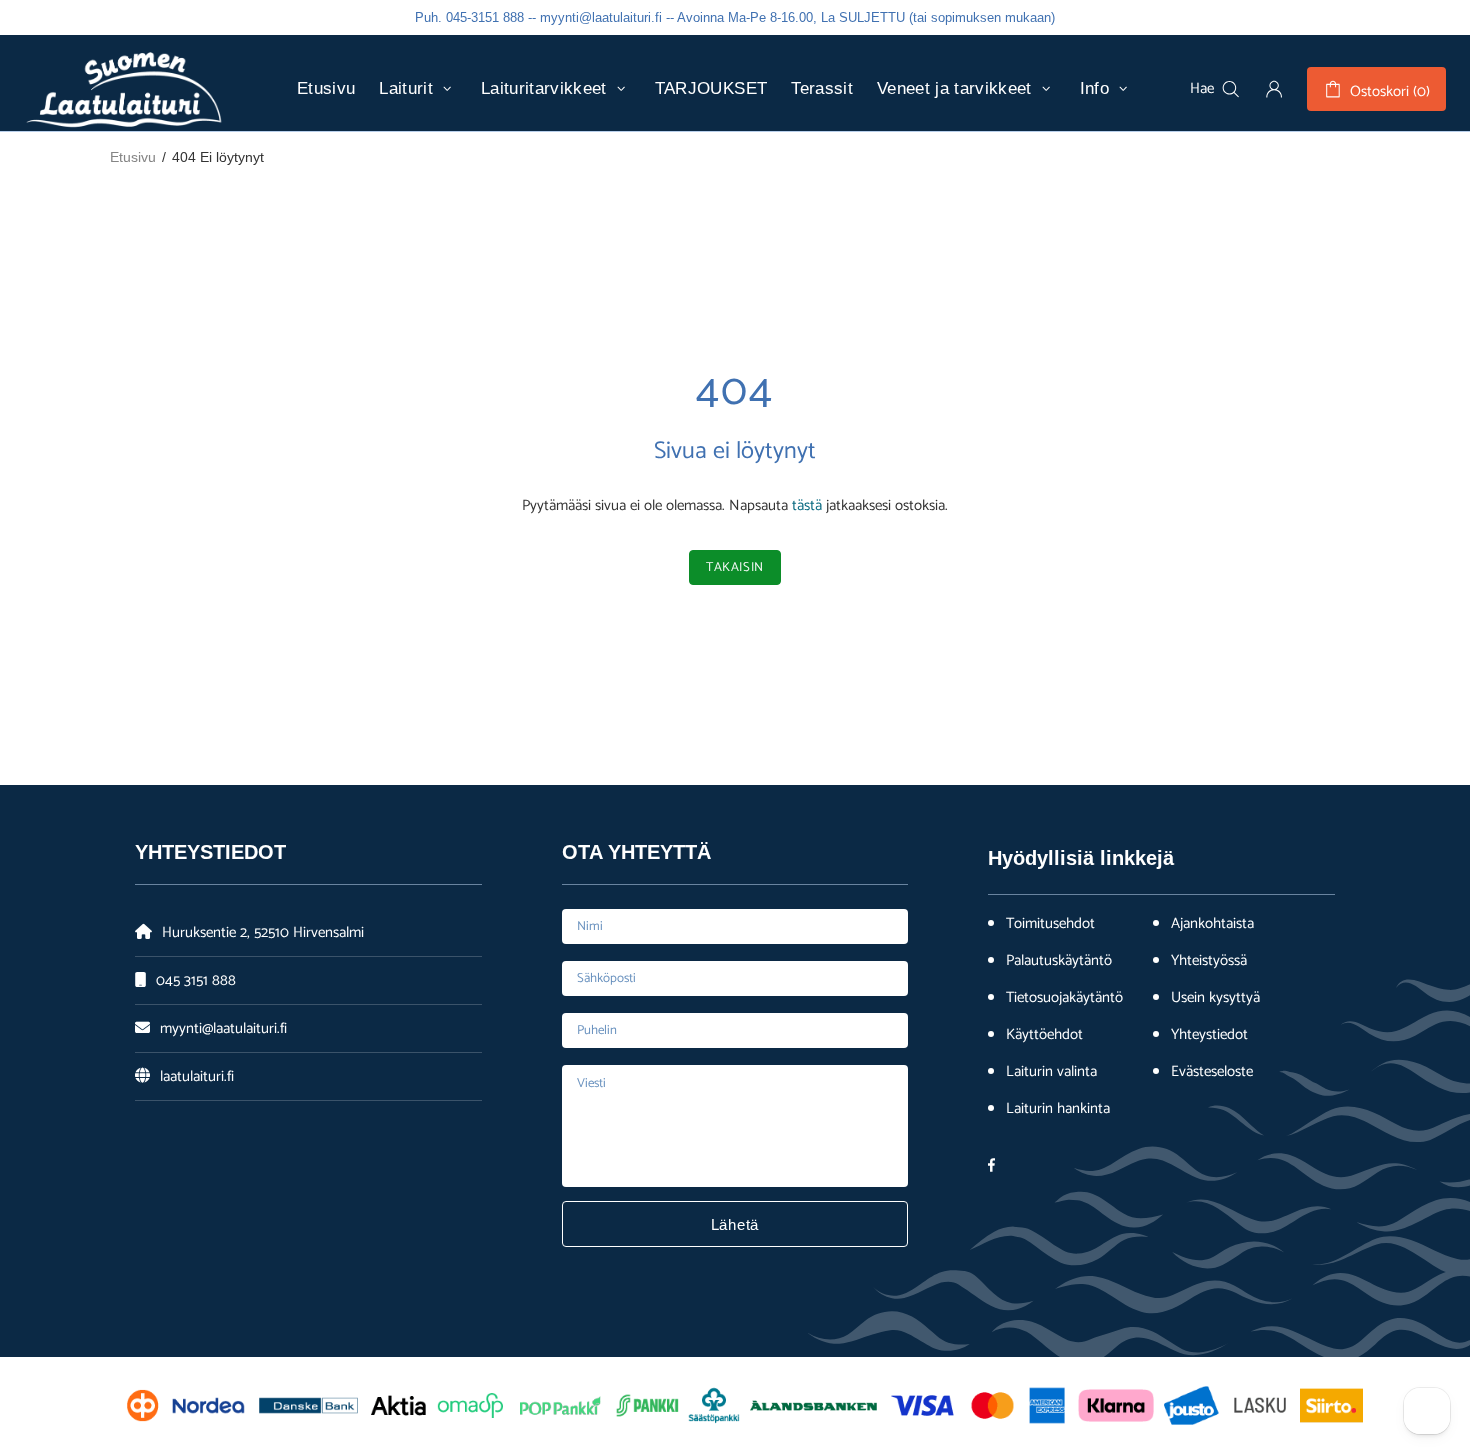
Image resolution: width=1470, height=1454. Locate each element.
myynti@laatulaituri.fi (223, 1028)
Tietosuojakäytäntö (1064, 998)
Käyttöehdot (1044, 1035)
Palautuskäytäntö (1059, 961)
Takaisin (735, 567)
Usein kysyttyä (1215, 998)
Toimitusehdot (1050, 924)
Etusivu (133, 157)
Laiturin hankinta (1058, 1109)
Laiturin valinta (1051, 1072)
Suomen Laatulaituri (124, 89)
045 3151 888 (196, 980)
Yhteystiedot (1209, 1035)
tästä (807, 505)
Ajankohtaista (1212, 924)
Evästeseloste (1212, 1072)
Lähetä (735, 1224)
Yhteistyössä (1209, 961)
